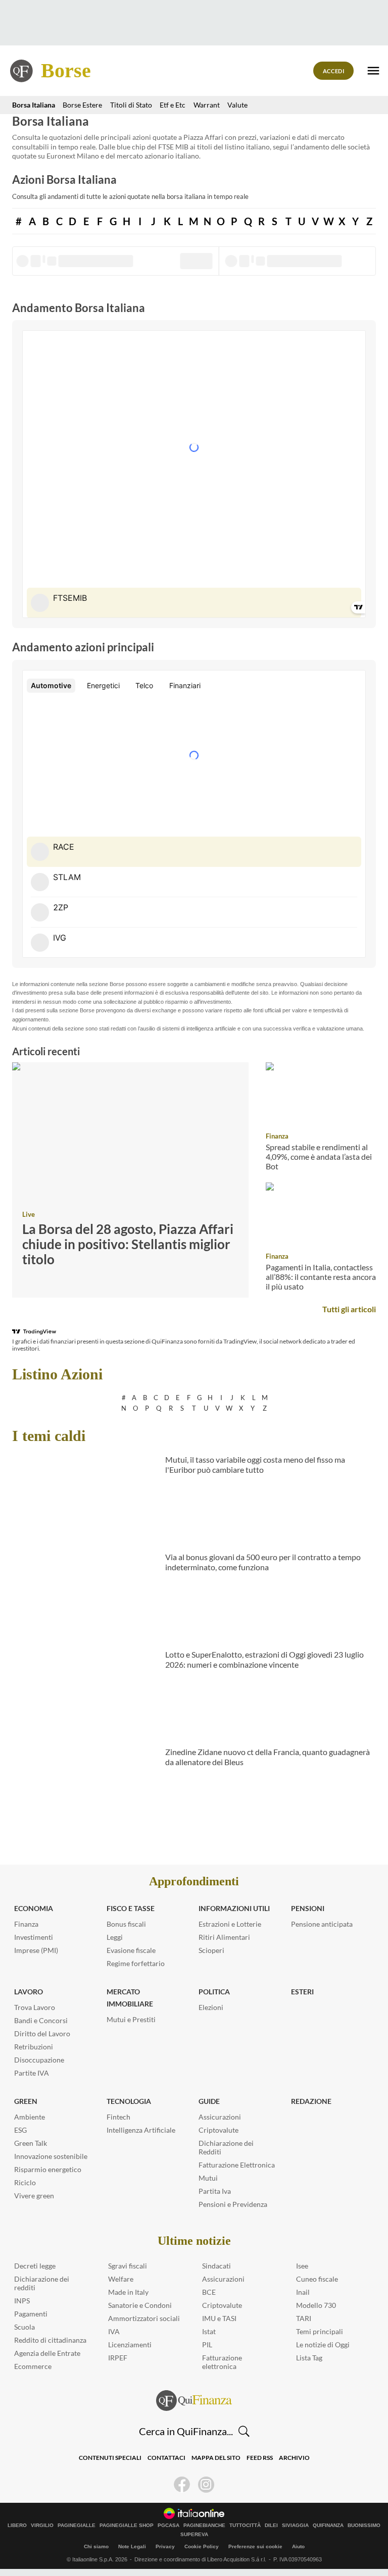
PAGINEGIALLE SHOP (127, 2526)
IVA (114, 2331)
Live (29, 1214)
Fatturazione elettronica (222, 2362)
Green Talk (31, 2143)
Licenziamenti (130, 2345)
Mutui (208, 2178)
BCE (209, 2292)
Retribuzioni (34, 2047)
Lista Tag (309, 2358)
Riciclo (25, 2182)
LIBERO (17, 2526)
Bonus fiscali (126, 1924)
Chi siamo (96, 2546)
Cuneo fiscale (317, 2279)
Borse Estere (82, 105)
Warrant (207, 105)
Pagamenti (31, 2314)
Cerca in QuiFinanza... (186, 2431)
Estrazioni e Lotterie (230, 1924)
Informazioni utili (234, 1908)
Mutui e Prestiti (131, 2019)
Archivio (294, 2458)
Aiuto (298, 2546)
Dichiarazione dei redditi (42, 2283)
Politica (214, 1992)
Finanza (277, 1136)
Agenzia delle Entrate (47, 2353)
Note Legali (132, 2546)
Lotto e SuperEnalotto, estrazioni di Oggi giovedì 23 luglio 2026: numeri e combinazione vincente (264, 1660)
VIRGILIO (42, 2526)
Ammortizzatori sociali (144, 2318)
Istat (209, 2331)
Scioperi (211, 1950)
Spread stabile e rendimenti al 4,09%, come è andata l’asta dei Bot (319, 1156)
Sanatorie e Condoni (140, 2305)
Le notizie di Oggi (323, 2345)
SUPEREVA (194, 2535)
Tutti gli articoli (349, 1309)
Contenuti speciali (110, 2458)
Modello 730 (316, 2305)
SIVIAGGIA (295, 2526)
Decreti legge (35, 2266)
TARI (304, 2318)
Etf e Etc (173, 105)
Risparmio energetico (48, 2169)
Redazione (311, 2101)
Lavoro (29, 1992)
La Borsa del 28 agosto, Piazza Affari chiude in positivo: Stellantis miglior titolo (128, 1244)
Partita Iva (215, 2191)
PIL (207, 2345)
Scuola (25, 2327)
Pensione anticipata (322, 1924)
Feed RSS (260, 2458)
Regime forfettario (136, 1963)
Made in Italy (128, 2292)
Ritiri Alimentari (224, 1937)
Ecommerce (33, 2366)
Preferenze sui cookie (255, 2546)
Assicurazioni (220, 2117)
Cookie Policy (202, 2546)
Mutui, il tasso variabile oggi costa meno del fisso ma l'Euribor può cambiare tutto (255, 1465)
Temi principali (320, 2331)
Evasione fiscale (131, 1950)
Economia (34, 1908)
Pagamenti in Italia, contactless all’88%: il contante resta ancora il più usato (321, 1276)
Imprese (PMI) (36, 1950)
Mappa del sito (216, 2458)
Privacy (165, 2546)
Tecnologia (129, 2101)
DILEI (271, 2526)
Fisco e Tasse (131, 1908)
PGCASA (168, 2526)
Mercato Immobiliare (130, 1998)
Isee (302, 2266)
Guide (209, 2101)
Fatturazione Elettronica (237, 2165)
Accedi (334, 71)
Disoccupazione (39, 2060)
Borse (66, 70)
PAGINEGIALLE (77, 2526)
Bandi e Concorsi (41, 2020)
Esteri (302, 1992)
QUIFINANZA (328, 2526)
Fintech (118, 2117)
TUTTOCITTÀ (245, 2526)
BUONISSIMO (364, 2526)
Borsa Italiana (34, 105)
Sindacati (216, 2266)
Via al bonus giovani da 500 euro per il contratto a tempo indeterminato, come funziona (263, 1562)
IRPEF (118, 2358)
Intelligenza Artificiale (141, 2130)
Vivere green (34, 2196)
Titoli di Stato (131, 105)
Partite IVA (32, 2073)
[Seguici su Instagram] (206, 2485)
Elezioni (211, 2007)
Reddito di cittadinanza (50, 2340)
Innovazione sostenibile (51, 2156)
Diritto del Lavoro (42, 2033)
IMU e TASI (219, 2318)
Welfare (121, 2279)
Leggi (115, 1937)
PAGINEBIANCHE (204, 2526)
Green (26, 2101)
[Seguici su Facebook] (182, 2485)
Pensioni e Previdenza (233, 2204)
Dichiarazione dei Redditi (226, 2147)
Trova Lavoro (35, 2007)
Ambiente (30, 2117)
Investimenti (34, 1937)
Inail (303, 2292)
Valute (237, 105)
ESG (20, 2130)
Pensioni (308, 1908)
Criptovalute (219, 2130)
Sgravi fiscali (128, 2266)
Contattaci (166, 2458)
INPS (22, 2301)
